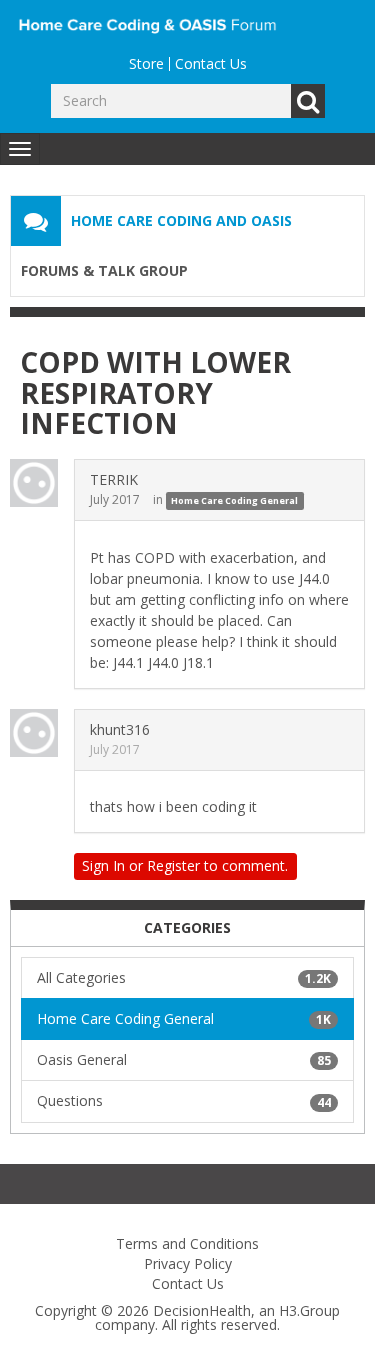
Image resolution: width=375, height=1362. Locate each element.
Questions (184, 1100)
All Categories (184, 977)
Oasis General (184, 1059)
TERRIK (114, 479)
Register (173, 865)
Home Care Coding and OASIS (181, 220)
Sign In (103, 865)
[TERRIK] (40, 483)
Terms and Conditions (187, 1243)
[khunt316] (40, 733)
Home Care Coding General (234, 500)
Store (146, 63)
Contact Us (211, 63)
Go (308, 101)
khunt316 (120, 729)
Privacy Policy (188, 1263)
